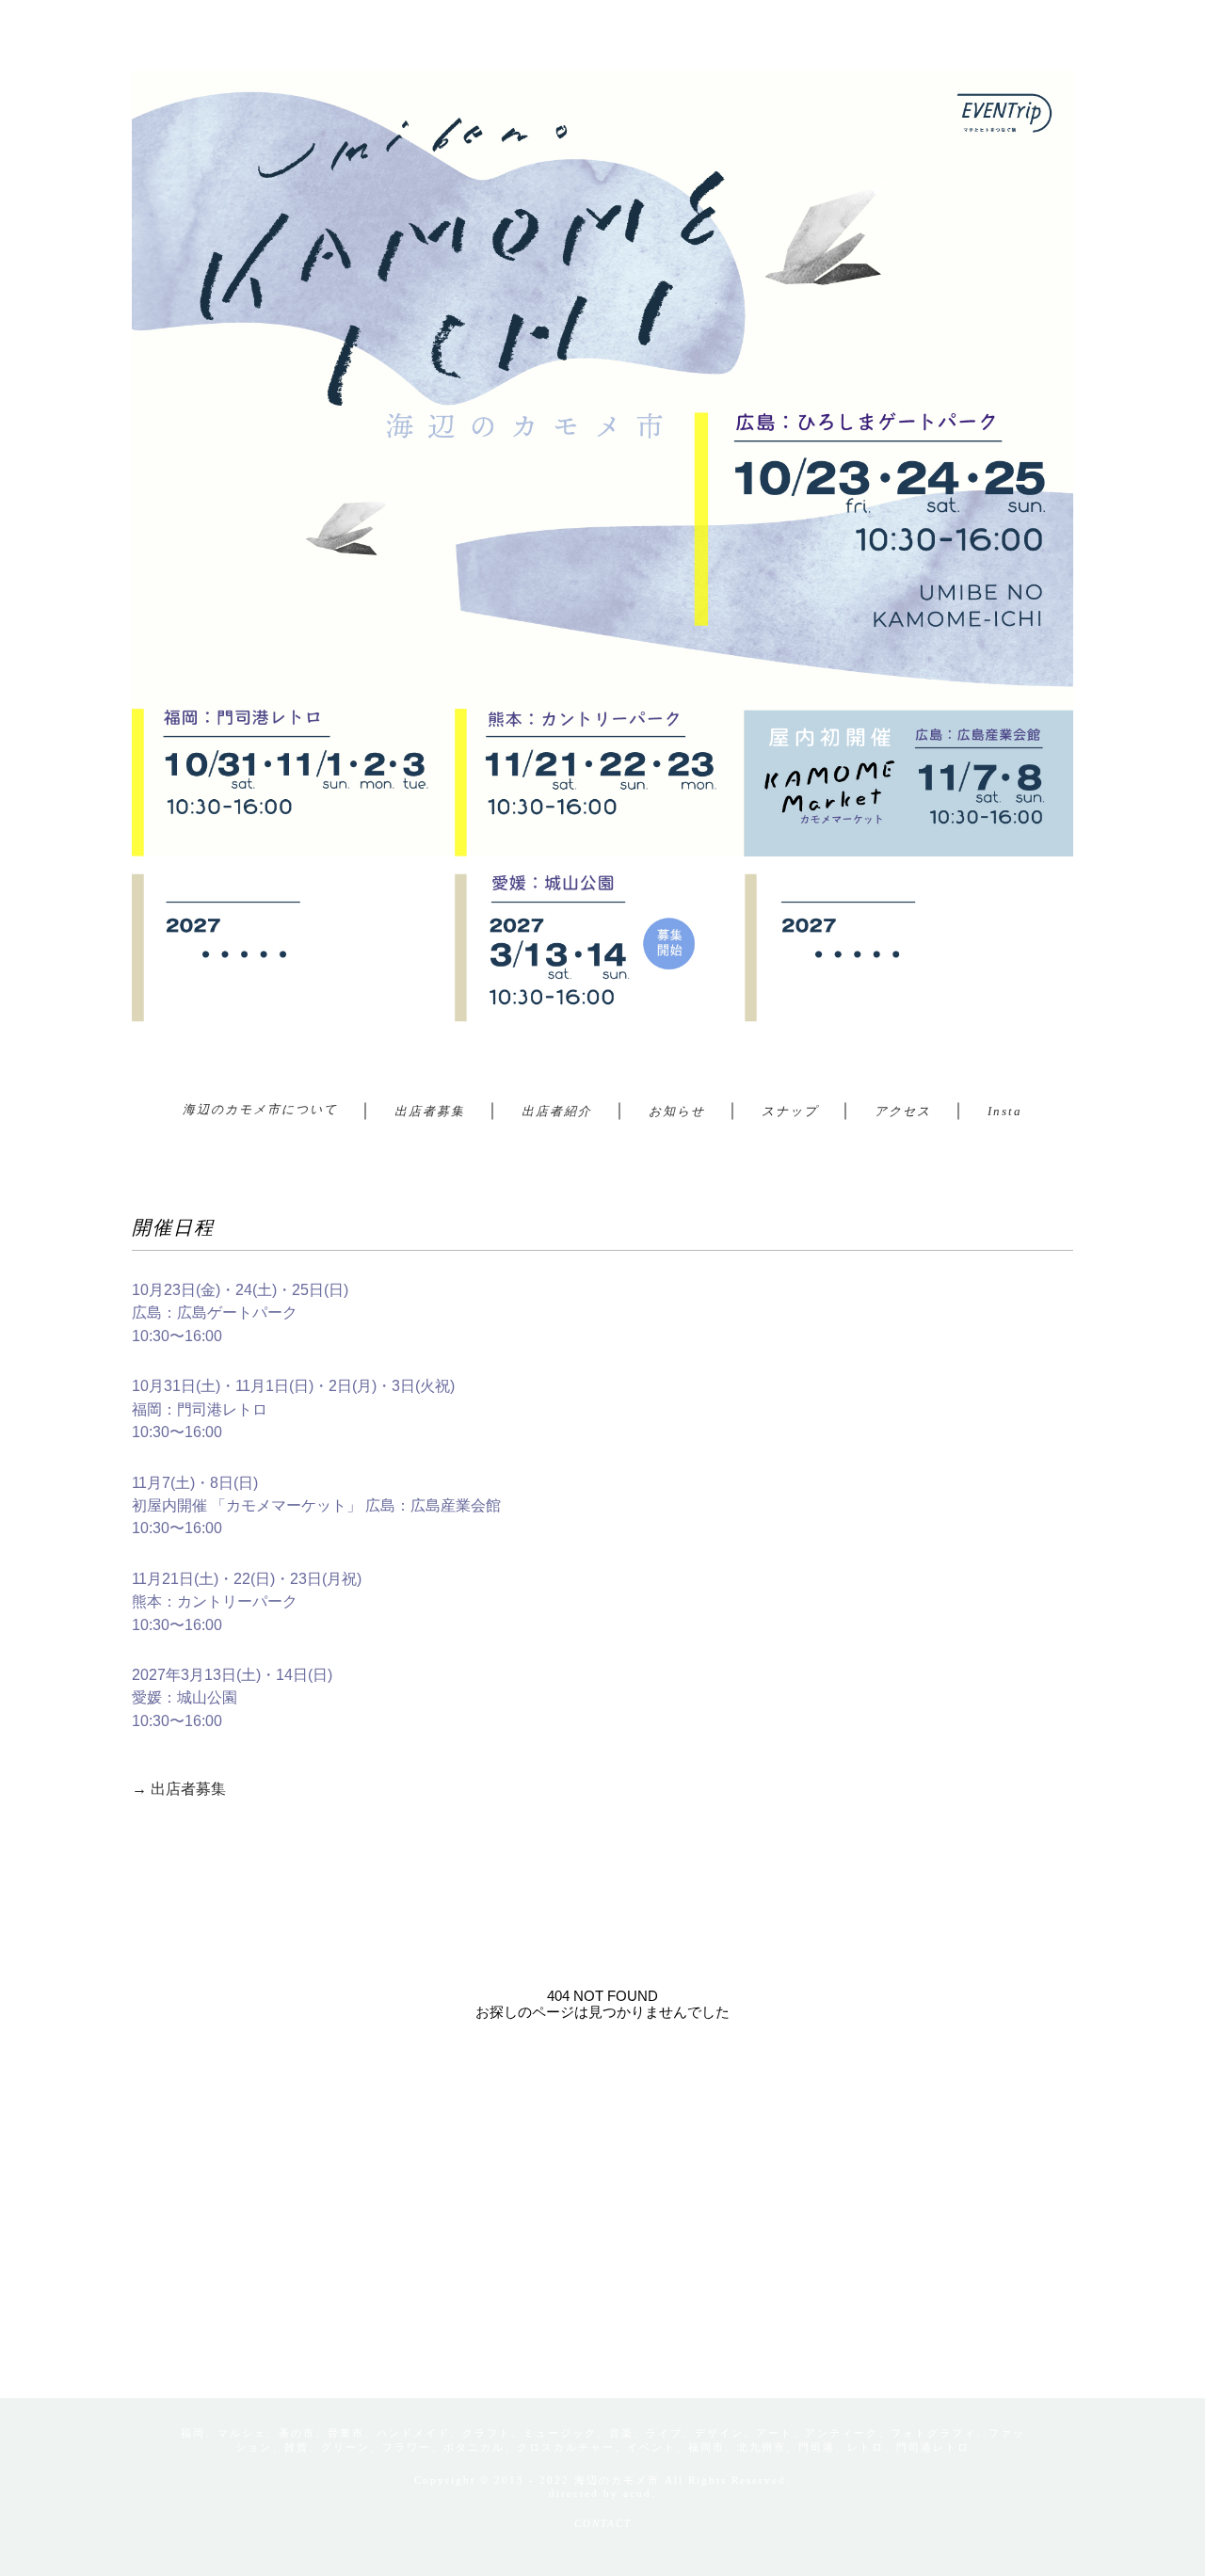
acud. (640, 2493)
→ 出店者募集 (179, 1789)
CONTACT (603, 2523)
